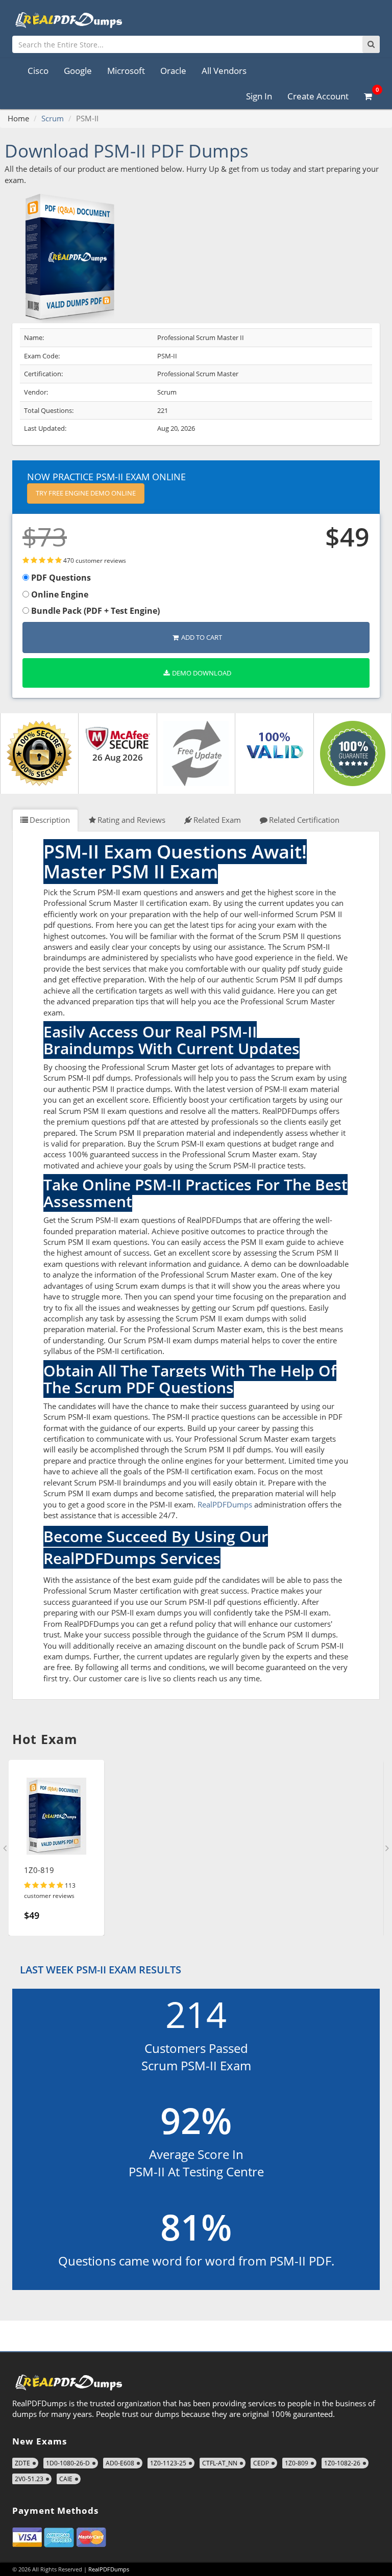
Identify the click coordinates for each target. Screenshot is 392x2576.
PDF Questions (60, 578)
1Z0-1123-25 (168, 2463)
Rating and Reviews (131, 820)
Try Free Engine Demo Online (86, 493)
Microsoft (126, 71)
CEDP (261, 2463)
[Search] (371, 44)
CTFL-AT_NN (220, 2463)
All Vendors (224, 71)
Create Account (318, 96)
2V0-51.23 (29, 2479)
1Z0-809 (297, 2463)
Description (50, 820)
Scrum (53, 118)
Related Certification (304, 820)
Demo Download (202, 673)
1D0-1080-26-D (68, 2463)
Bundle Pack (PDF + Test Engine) (94, 611)
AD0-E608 (120, 2463)
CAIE (66, 2479)
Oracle (173, 71)
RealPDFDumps (225, 1504)
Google (78, 71)
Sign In (259, 96)
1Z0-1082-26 (342, 2463)
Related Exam (217, 820)
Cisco (38, 71)
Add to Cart (202, 637)
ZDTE (22, 2463)
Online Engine (59, 594)
